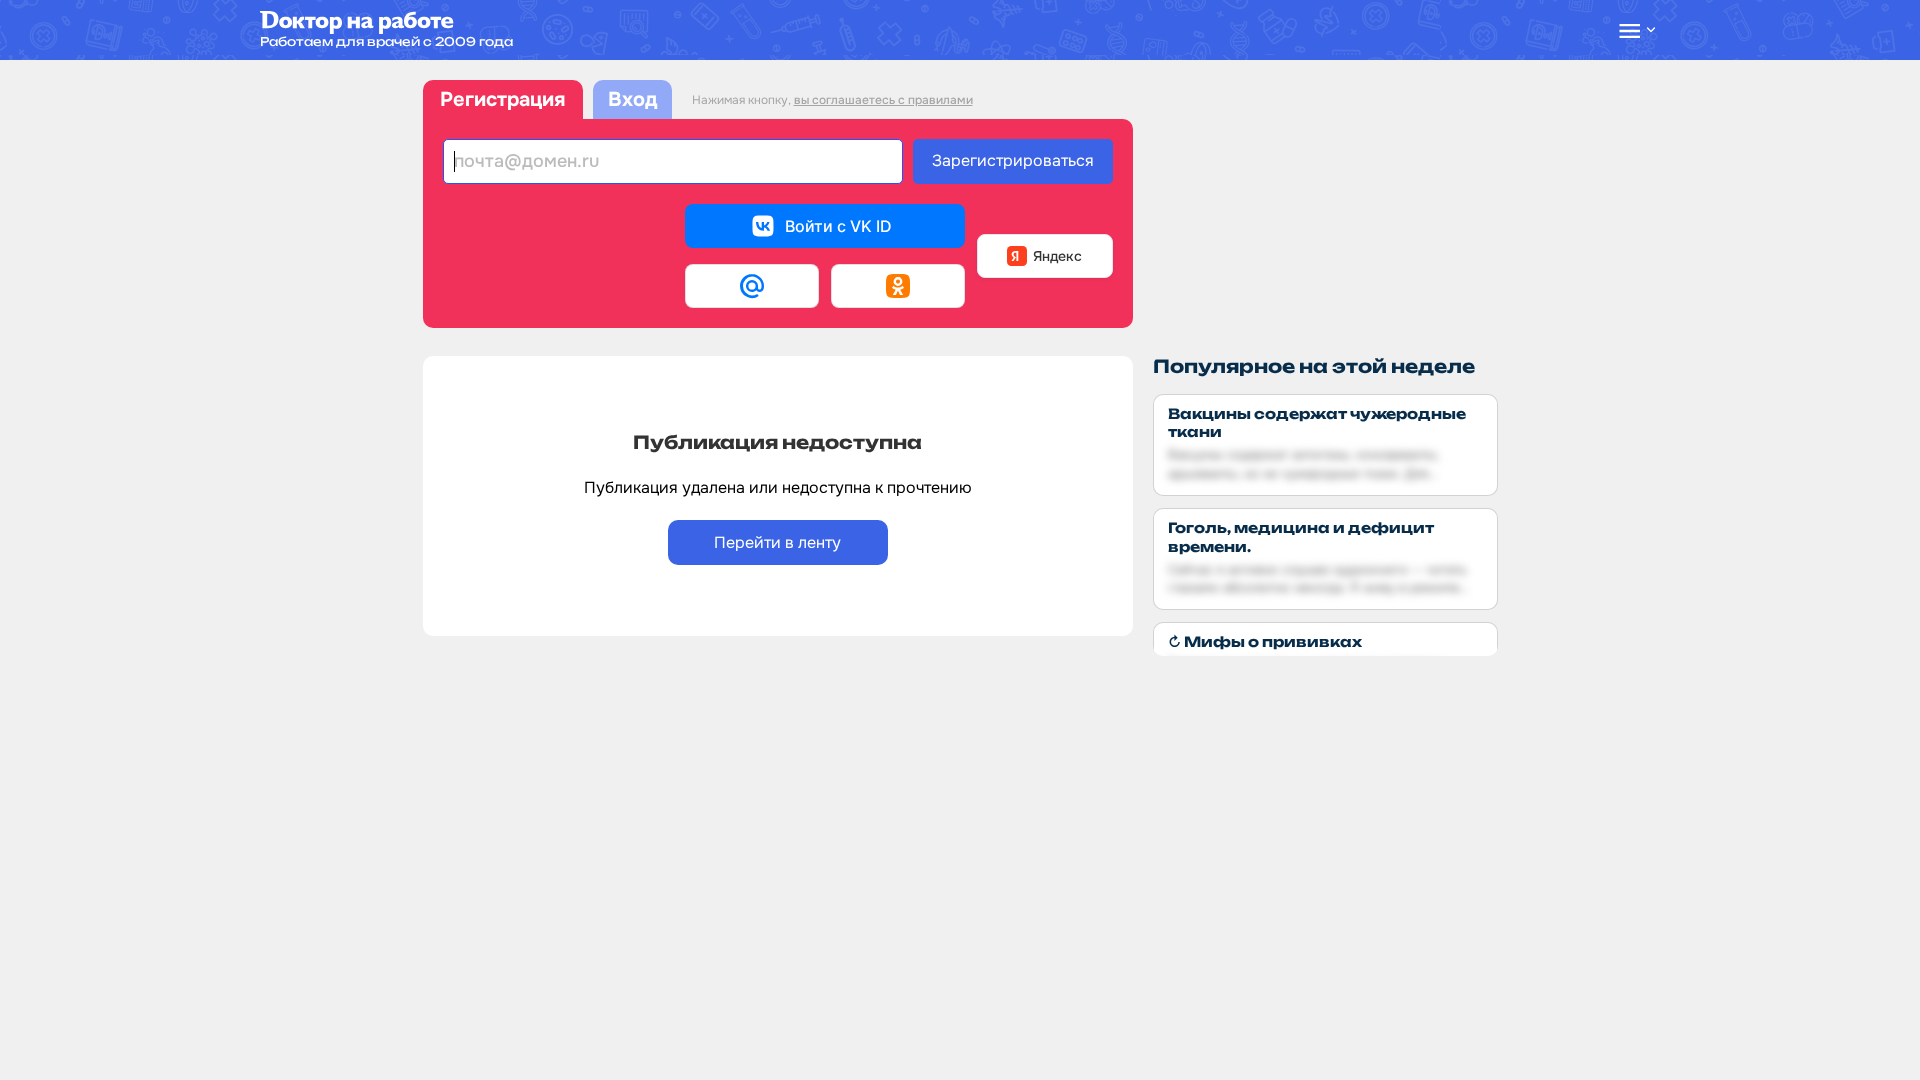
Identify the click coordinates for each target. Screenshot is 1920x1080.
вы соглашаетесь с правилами (883, 100)
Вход (632, 99)
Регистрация (502, 99)
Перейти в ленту (777, 542)
